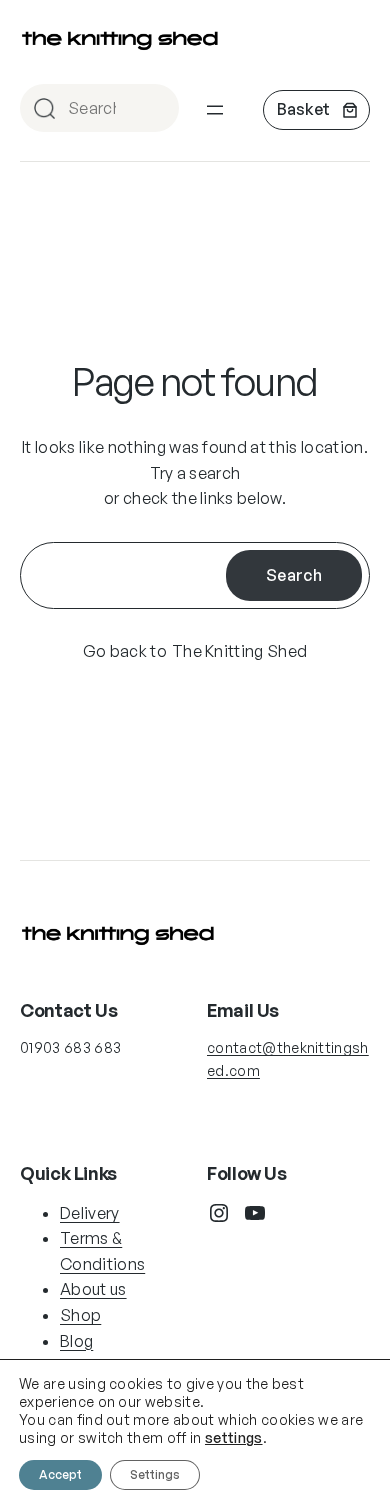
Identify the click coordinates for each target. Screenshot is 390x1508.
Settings (155, 1474)
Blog (76, 1341)
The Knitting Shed (239, 651)
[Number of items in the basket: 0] (316, 110)
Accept (60, 1474)
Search (155, 109)
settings (234, 1437)
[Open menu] (215, 110)
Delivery (90, 1213)
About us (93, 1289)
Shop (80, 1315)
